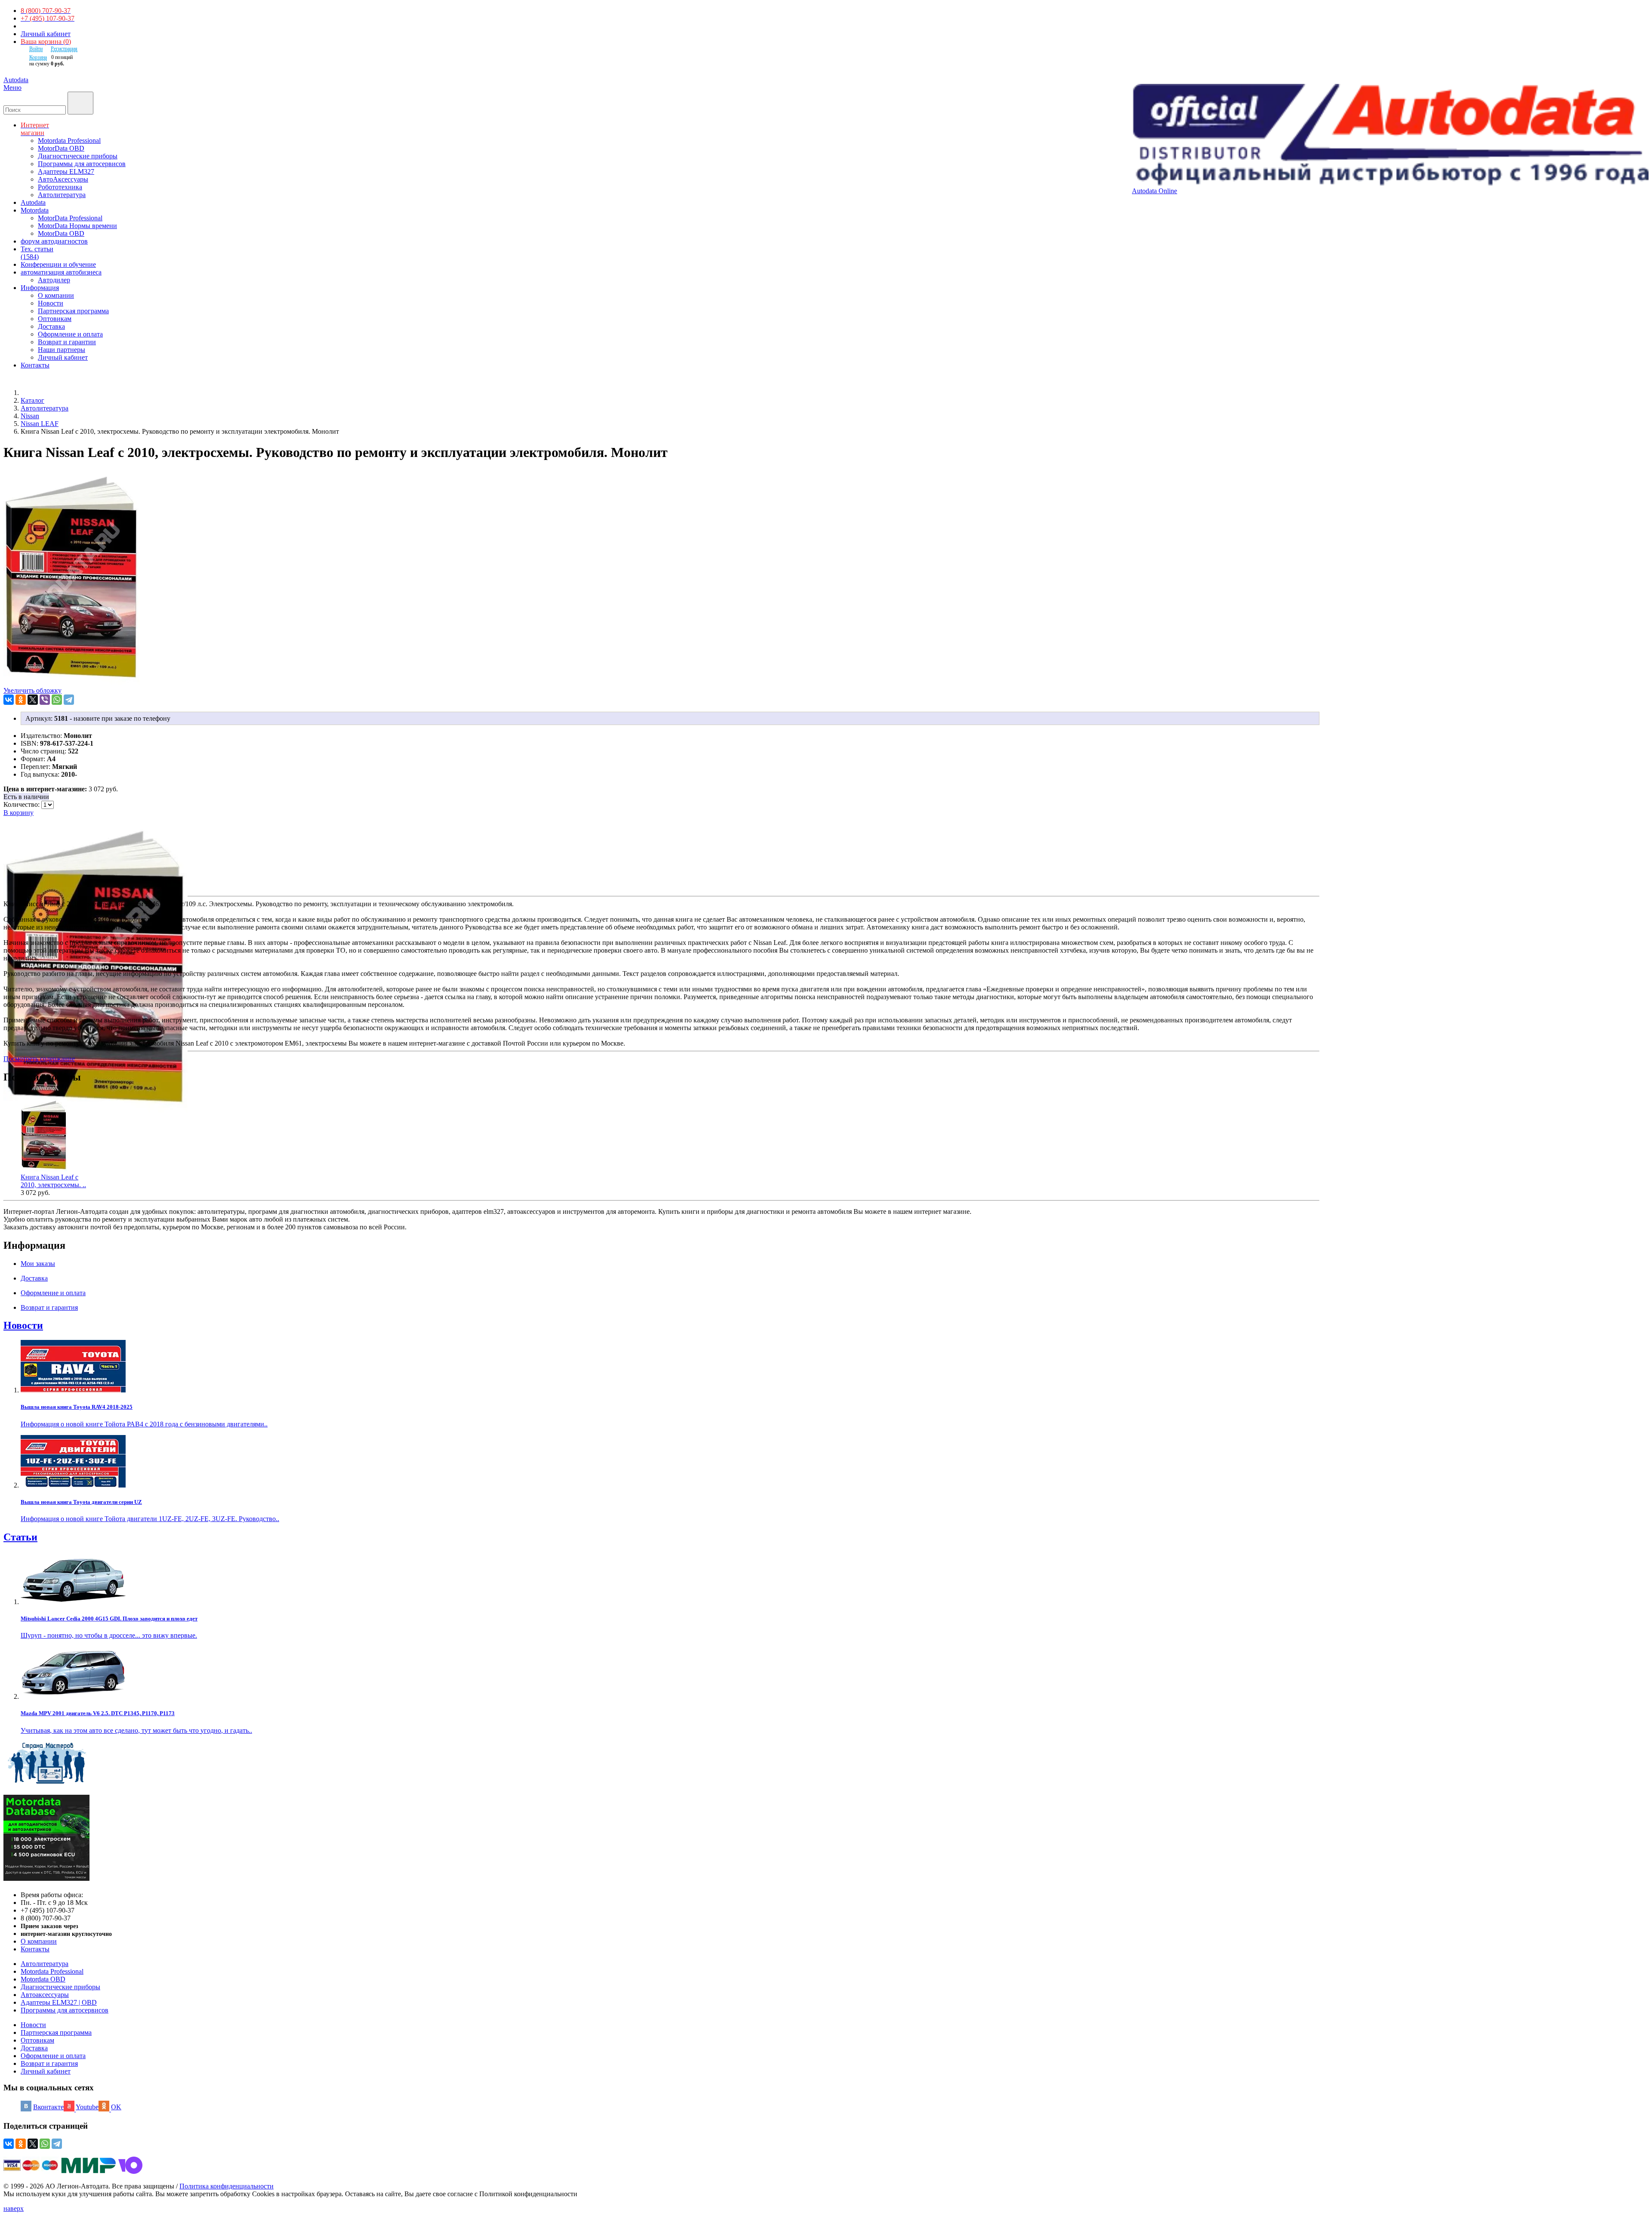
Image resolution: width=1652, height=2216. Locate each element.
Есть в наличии (26, 797)
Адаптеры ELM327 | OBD (59, 2002)
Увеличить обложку (32, 690)
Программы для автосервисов (82, 164)
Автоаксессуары (45, 1995)
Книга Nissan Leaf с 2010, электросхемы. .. (53, 1181)
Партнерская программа (73, 311)
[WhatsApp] (57, 700)
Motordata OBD (43, 1979)
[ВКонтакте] (9, 700)
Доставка (51, 326)
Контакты (35, 1949)
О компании (56, 295)
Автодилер (54, 280)
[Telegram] (69, 700)
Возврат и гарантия (49, 2063)
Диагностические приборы (78, 156)
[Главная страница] (30, 393)
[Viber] (45, 700)
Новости (51, 303)
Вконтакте (48, 2107)
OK (116, 2107)
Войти (36, 49)
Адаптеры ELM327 (66, 171)
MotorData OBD (61, 148)
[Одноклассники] (21, 700)
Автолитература (62, 195)
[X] (33, 700)
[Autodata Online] (1390, 136)
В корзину (18, 813)
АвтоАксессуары (63, 179)
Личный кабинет (46, 34)
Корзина (38, 57)
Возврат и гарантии (67, 342)
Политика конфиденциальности (227, 2186)
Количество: (22, 804)
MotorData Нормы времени (77, 226)
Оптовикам (55, 319)
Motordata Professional (69, 140)
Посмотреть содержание (39, 1059)
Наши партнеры (62, 350)
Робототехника (60, 187)
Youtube (87, 2107)
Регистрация (64, 49)
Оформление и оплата (70, 334)
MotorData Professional (70, 218)
